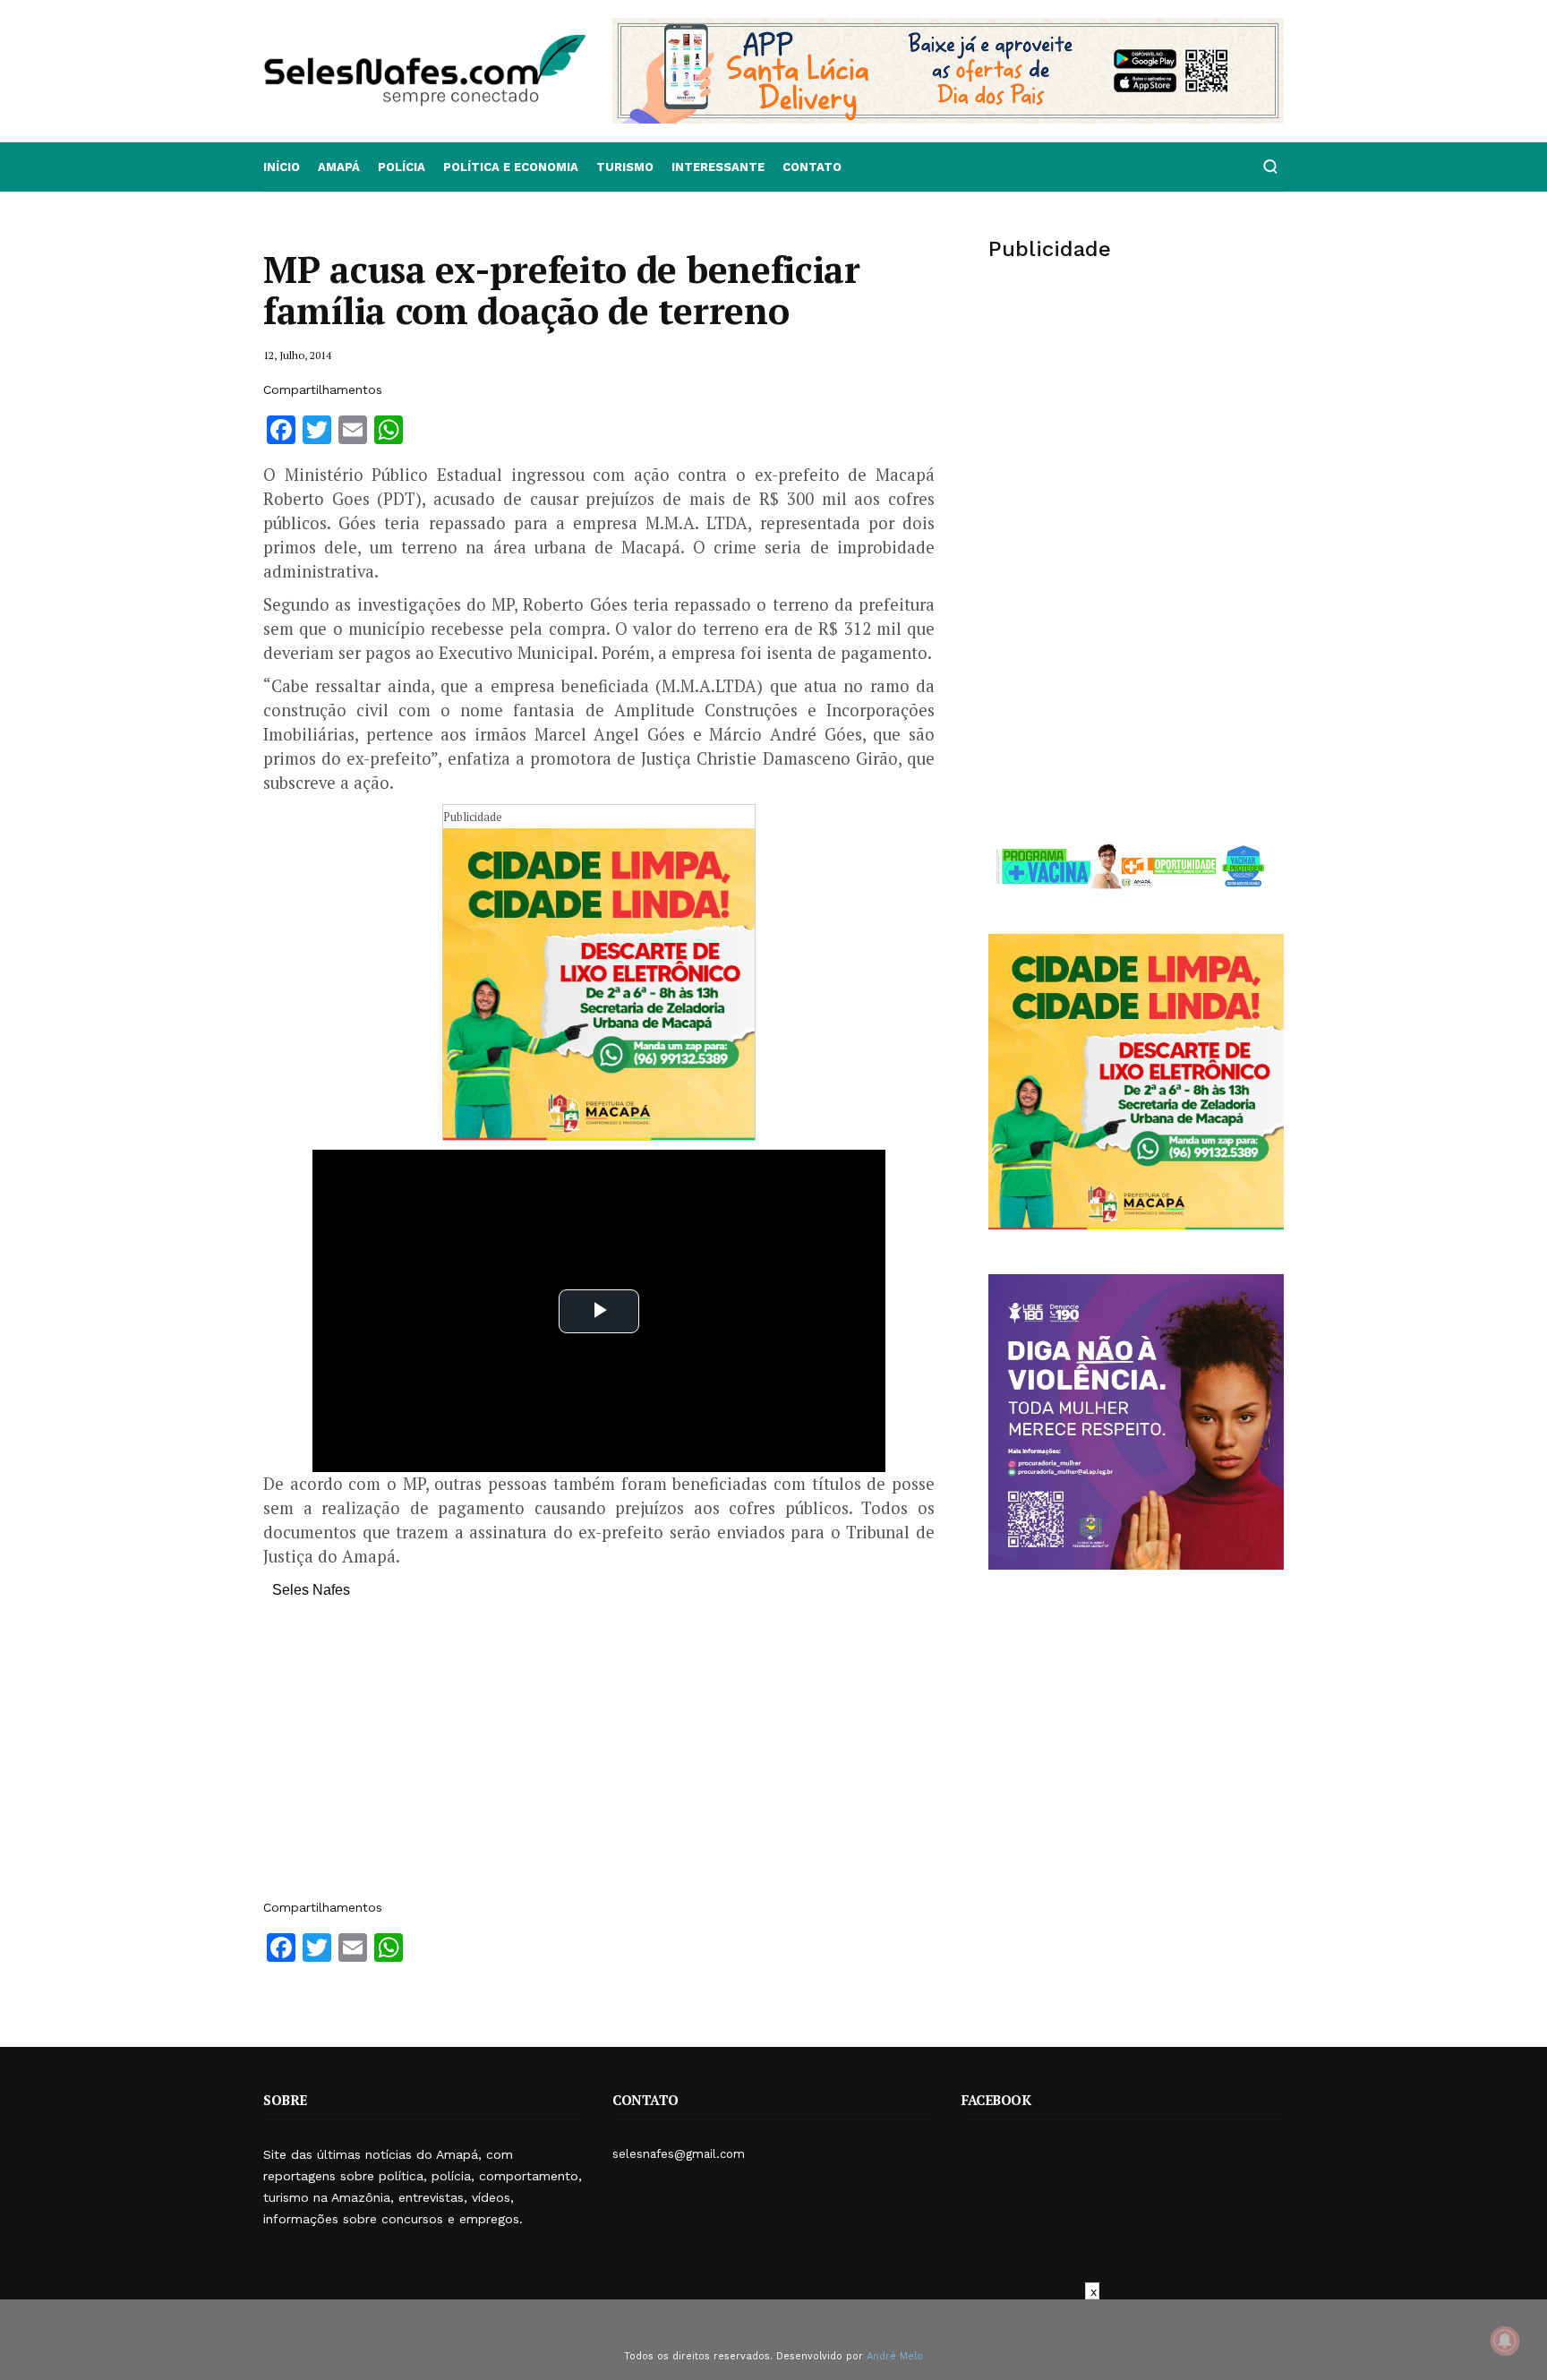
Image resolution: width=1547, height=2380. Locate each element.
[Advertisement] (599, 1758)
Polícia (402, 167)
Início (282, 167)
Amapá (339, 167)
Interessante (718, 167)
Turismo (625, 167)
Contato (812, 167)
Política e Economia (511, 167)
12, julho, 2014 (297, 355)
